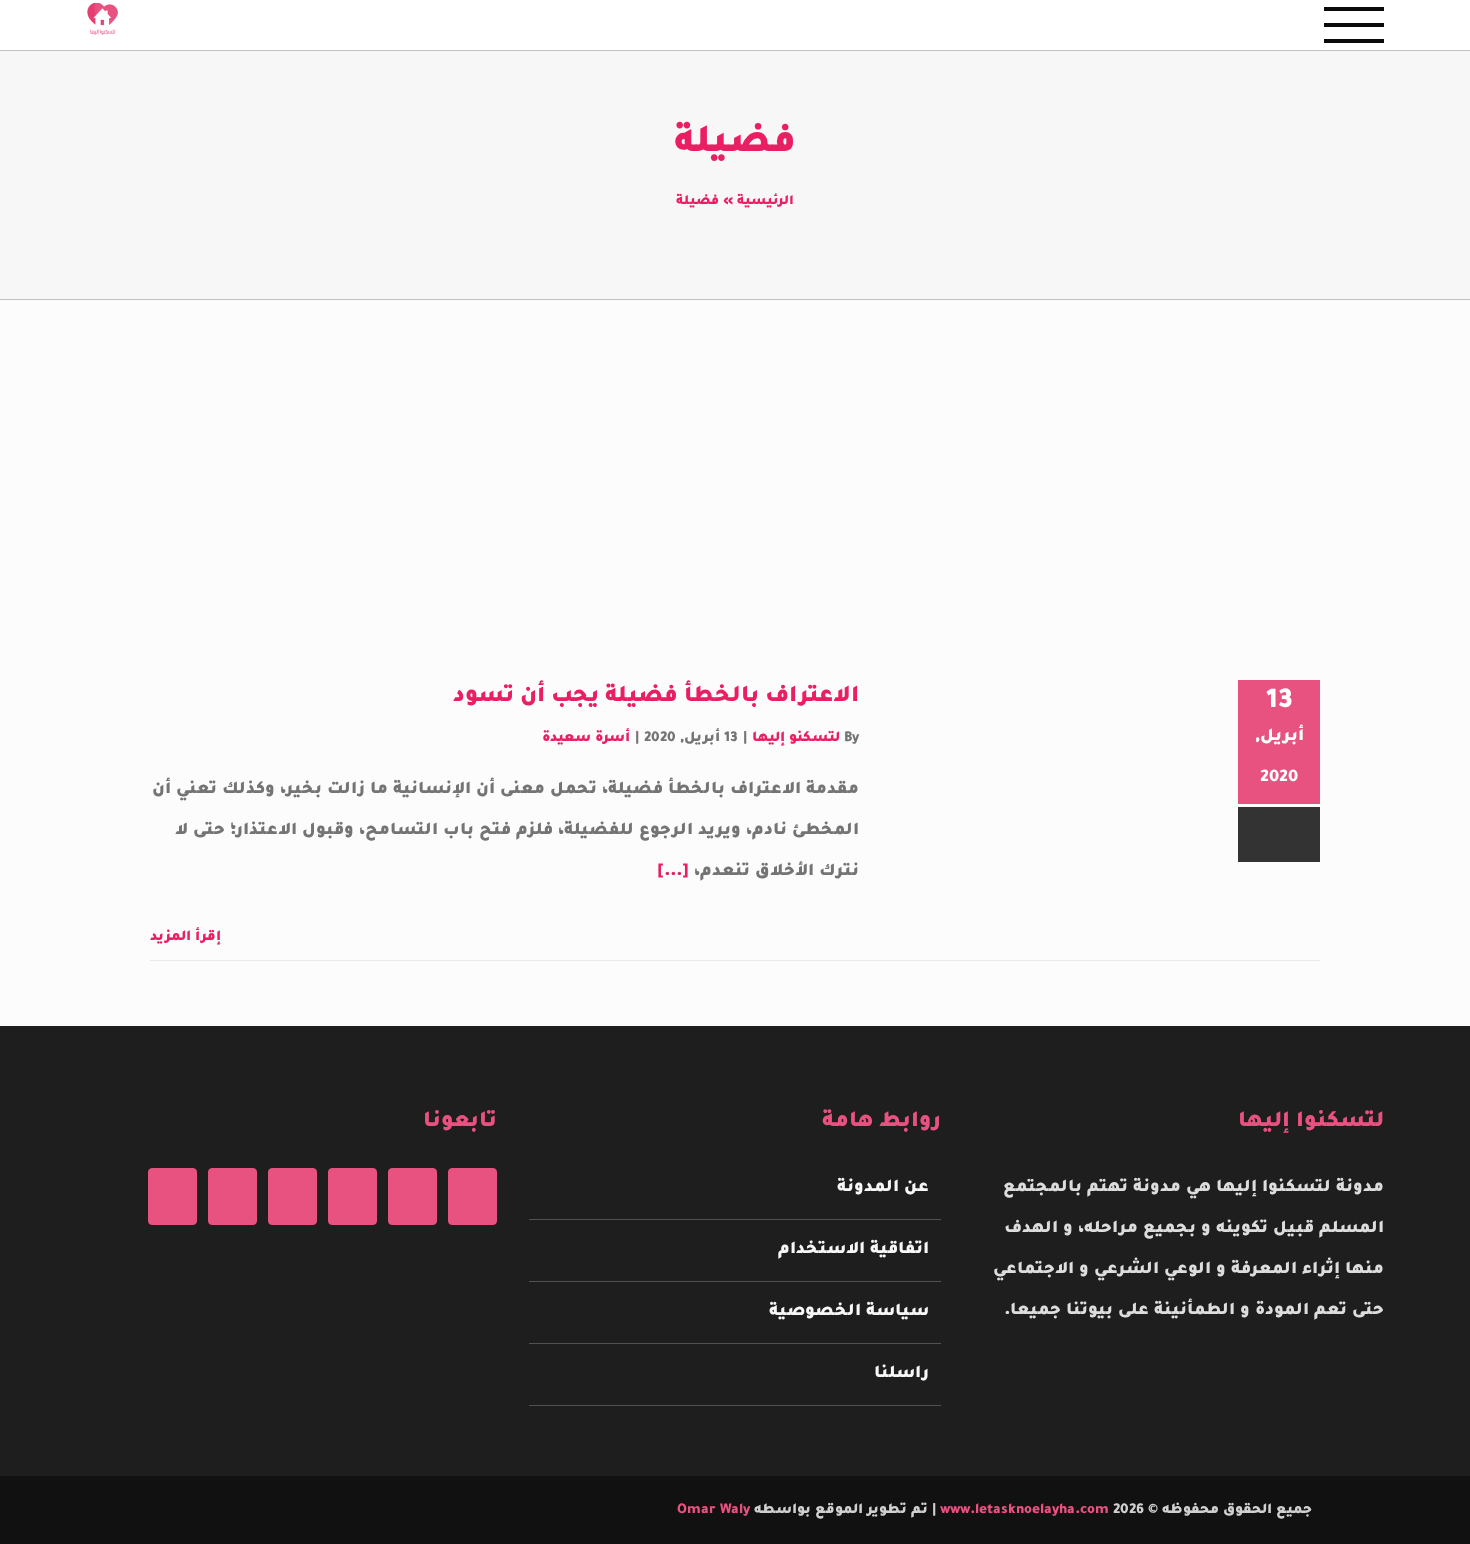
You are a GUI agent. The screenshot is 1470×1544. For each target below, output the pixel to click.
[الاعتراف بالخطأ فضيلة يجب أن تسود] (1044, 786)
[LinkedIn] (172, 1196)
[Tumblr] (232, 1196)
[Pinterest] (292, 1196)
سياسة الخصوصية (848, 1312)
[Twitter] (412, 1196)
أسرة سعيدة (586, 738)
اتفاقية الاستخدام (853, 1250)
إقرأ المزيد (187, 937)
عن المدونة (882, 1188)
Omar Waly (713, 1510)
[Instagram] (352, 1196)
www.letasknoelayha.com (1022, 1510)
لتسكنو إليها (796, 738)
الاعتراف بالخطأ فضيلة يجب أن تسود (656, 698)
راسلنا (901, 1374)
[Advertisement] (735, 450)
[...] (673, 872)
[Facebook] (472, 1196)
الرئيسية (765, 202)
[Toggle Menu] (1354, 25)
